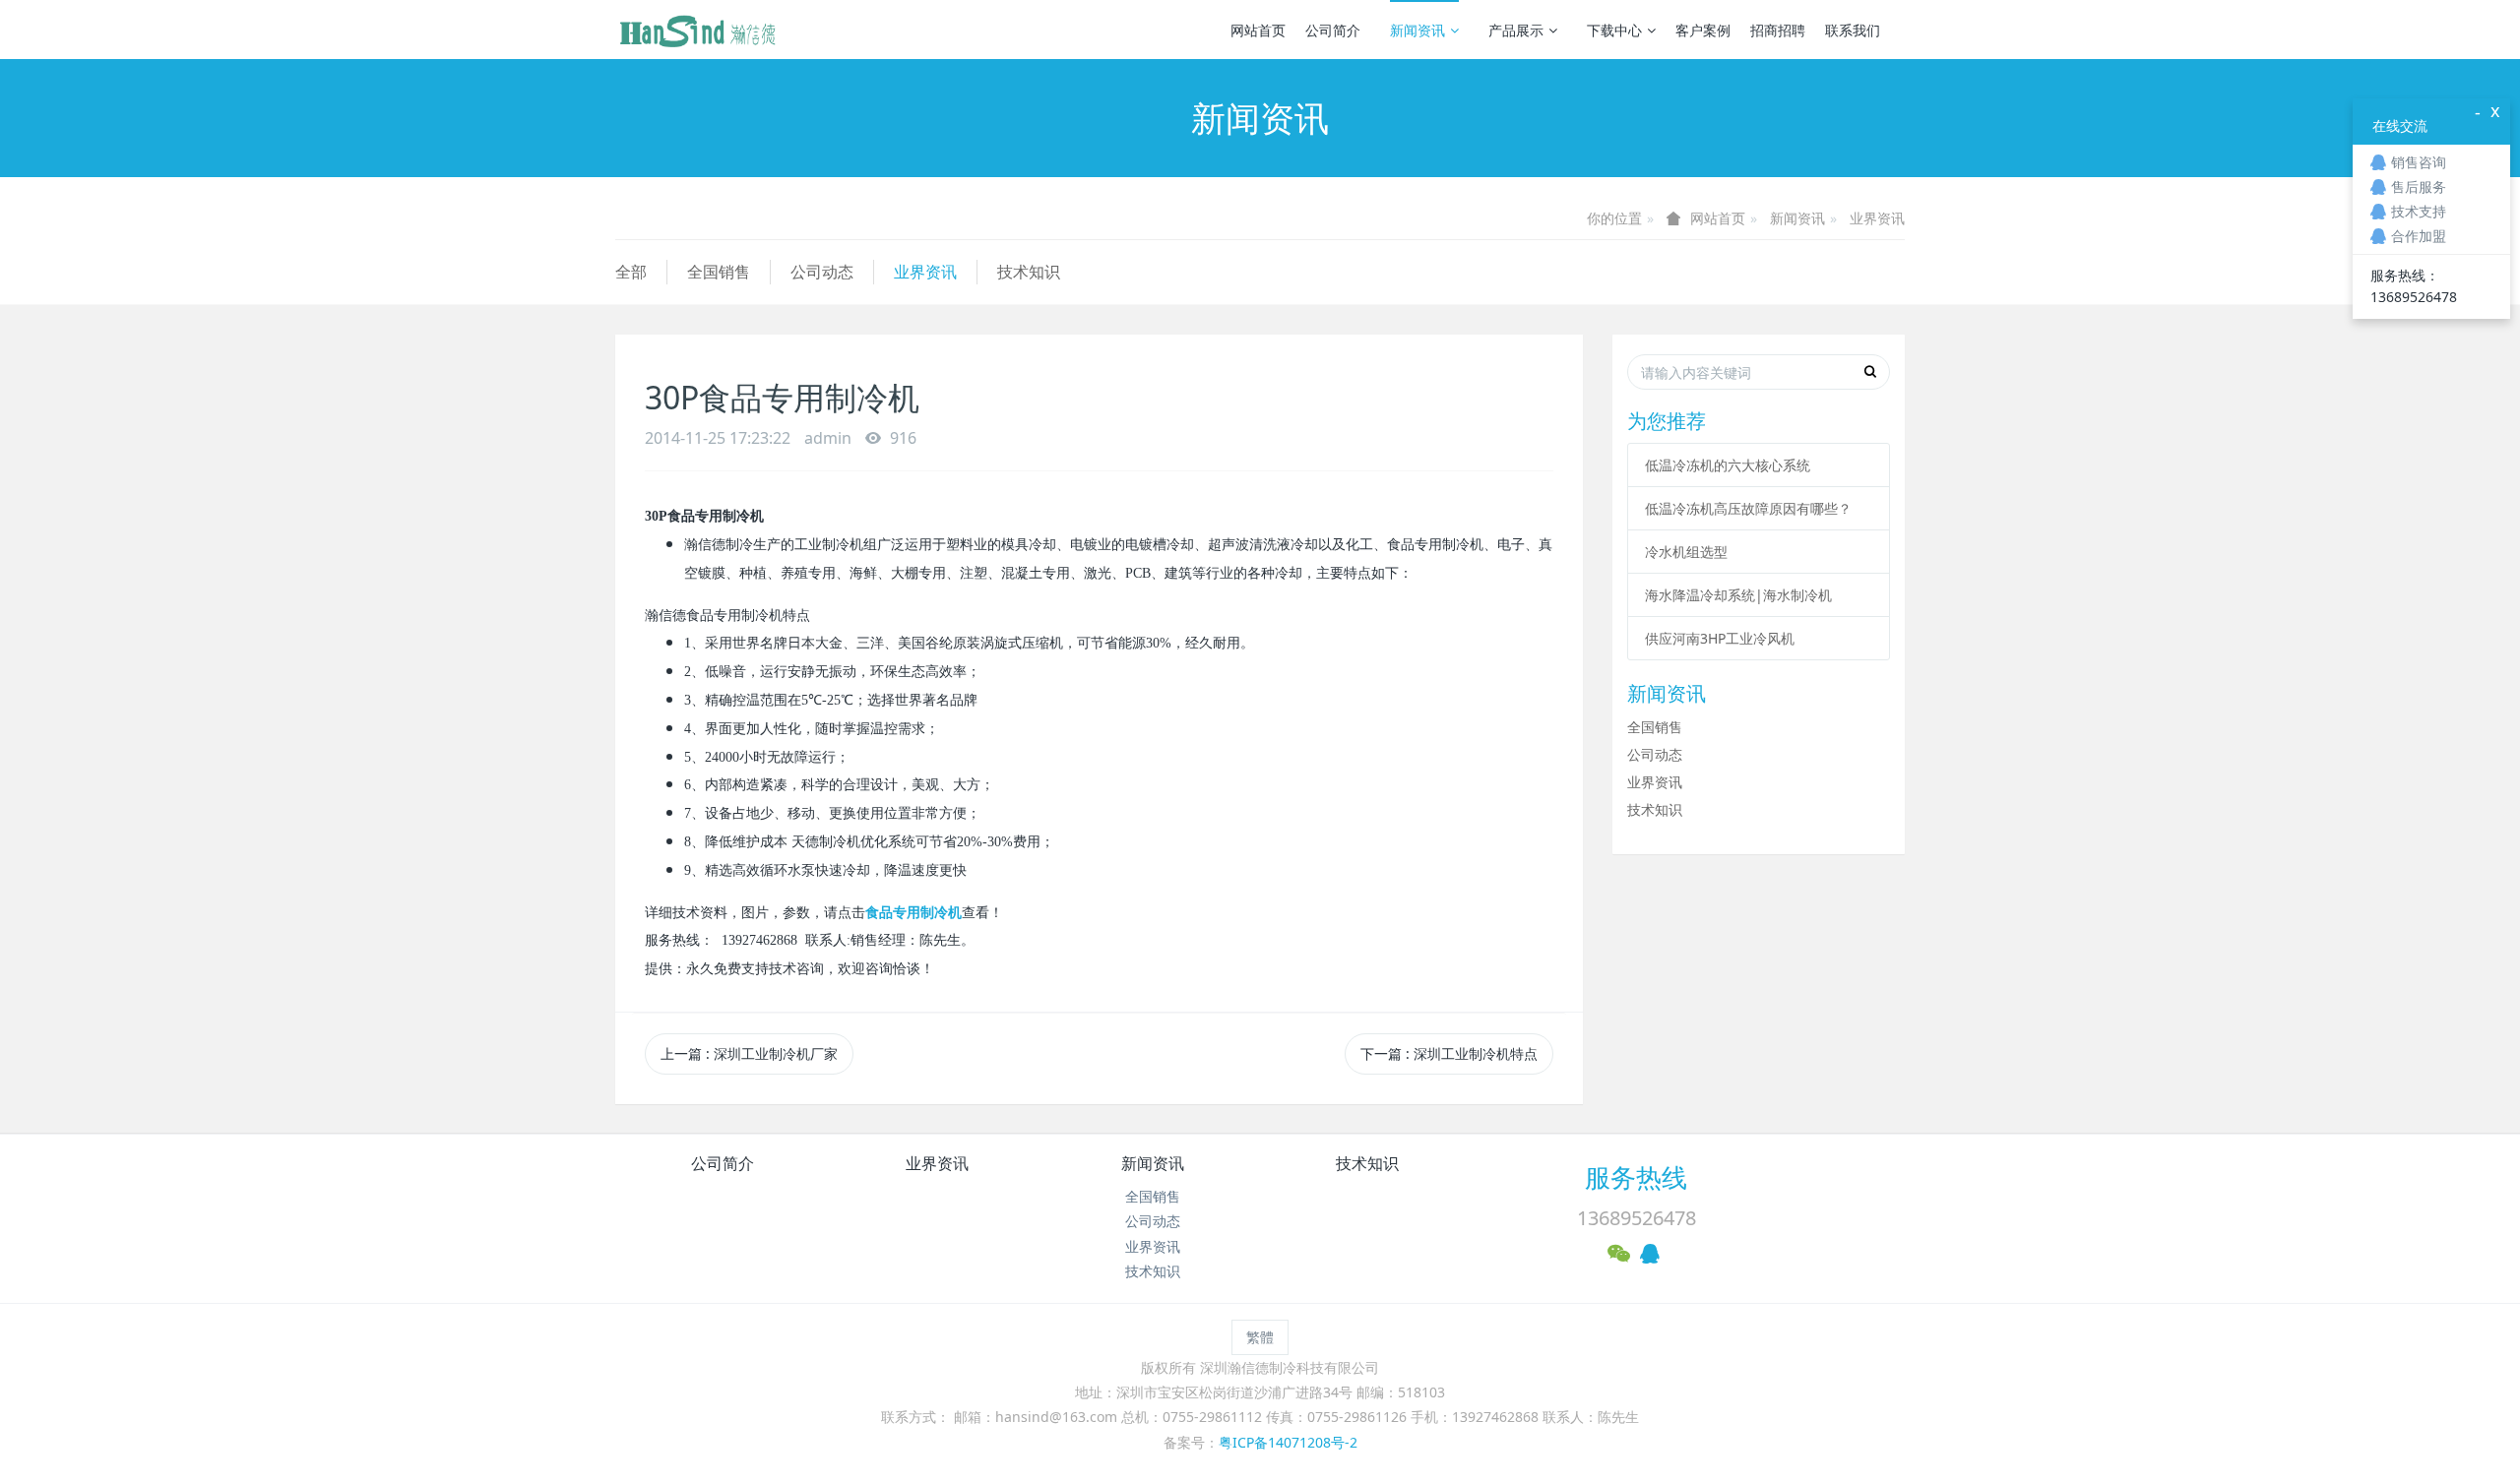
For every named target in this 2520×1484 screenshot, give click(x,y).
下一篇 (1449, 1053)
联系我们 (1853, 30)
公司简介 (1333, 30)
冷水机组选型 (1686, 552)
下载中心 (1614, 30)
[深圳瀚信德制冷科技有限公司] (697, 30)
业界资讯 (1877, 218)
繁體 (1260, 1337)
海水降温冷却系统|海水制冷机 (1738, 595)
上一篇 (749, 1053)
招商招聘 (1778, 30)
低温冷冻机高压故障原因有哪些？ (1748, 508)
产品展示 (1516, 30)
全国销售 (719, 272)
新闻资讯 (1417, 30)
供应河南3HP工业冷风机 (1720, 638)
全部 (631, 272)
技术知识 (1029, 272)
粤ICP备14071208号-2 (1288, 1442)
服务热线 (1636, 1177)
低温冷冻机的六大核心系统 (1728, 465)
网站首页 (1258, 30)
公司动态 (822, 272)
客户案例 (1703, 30)
